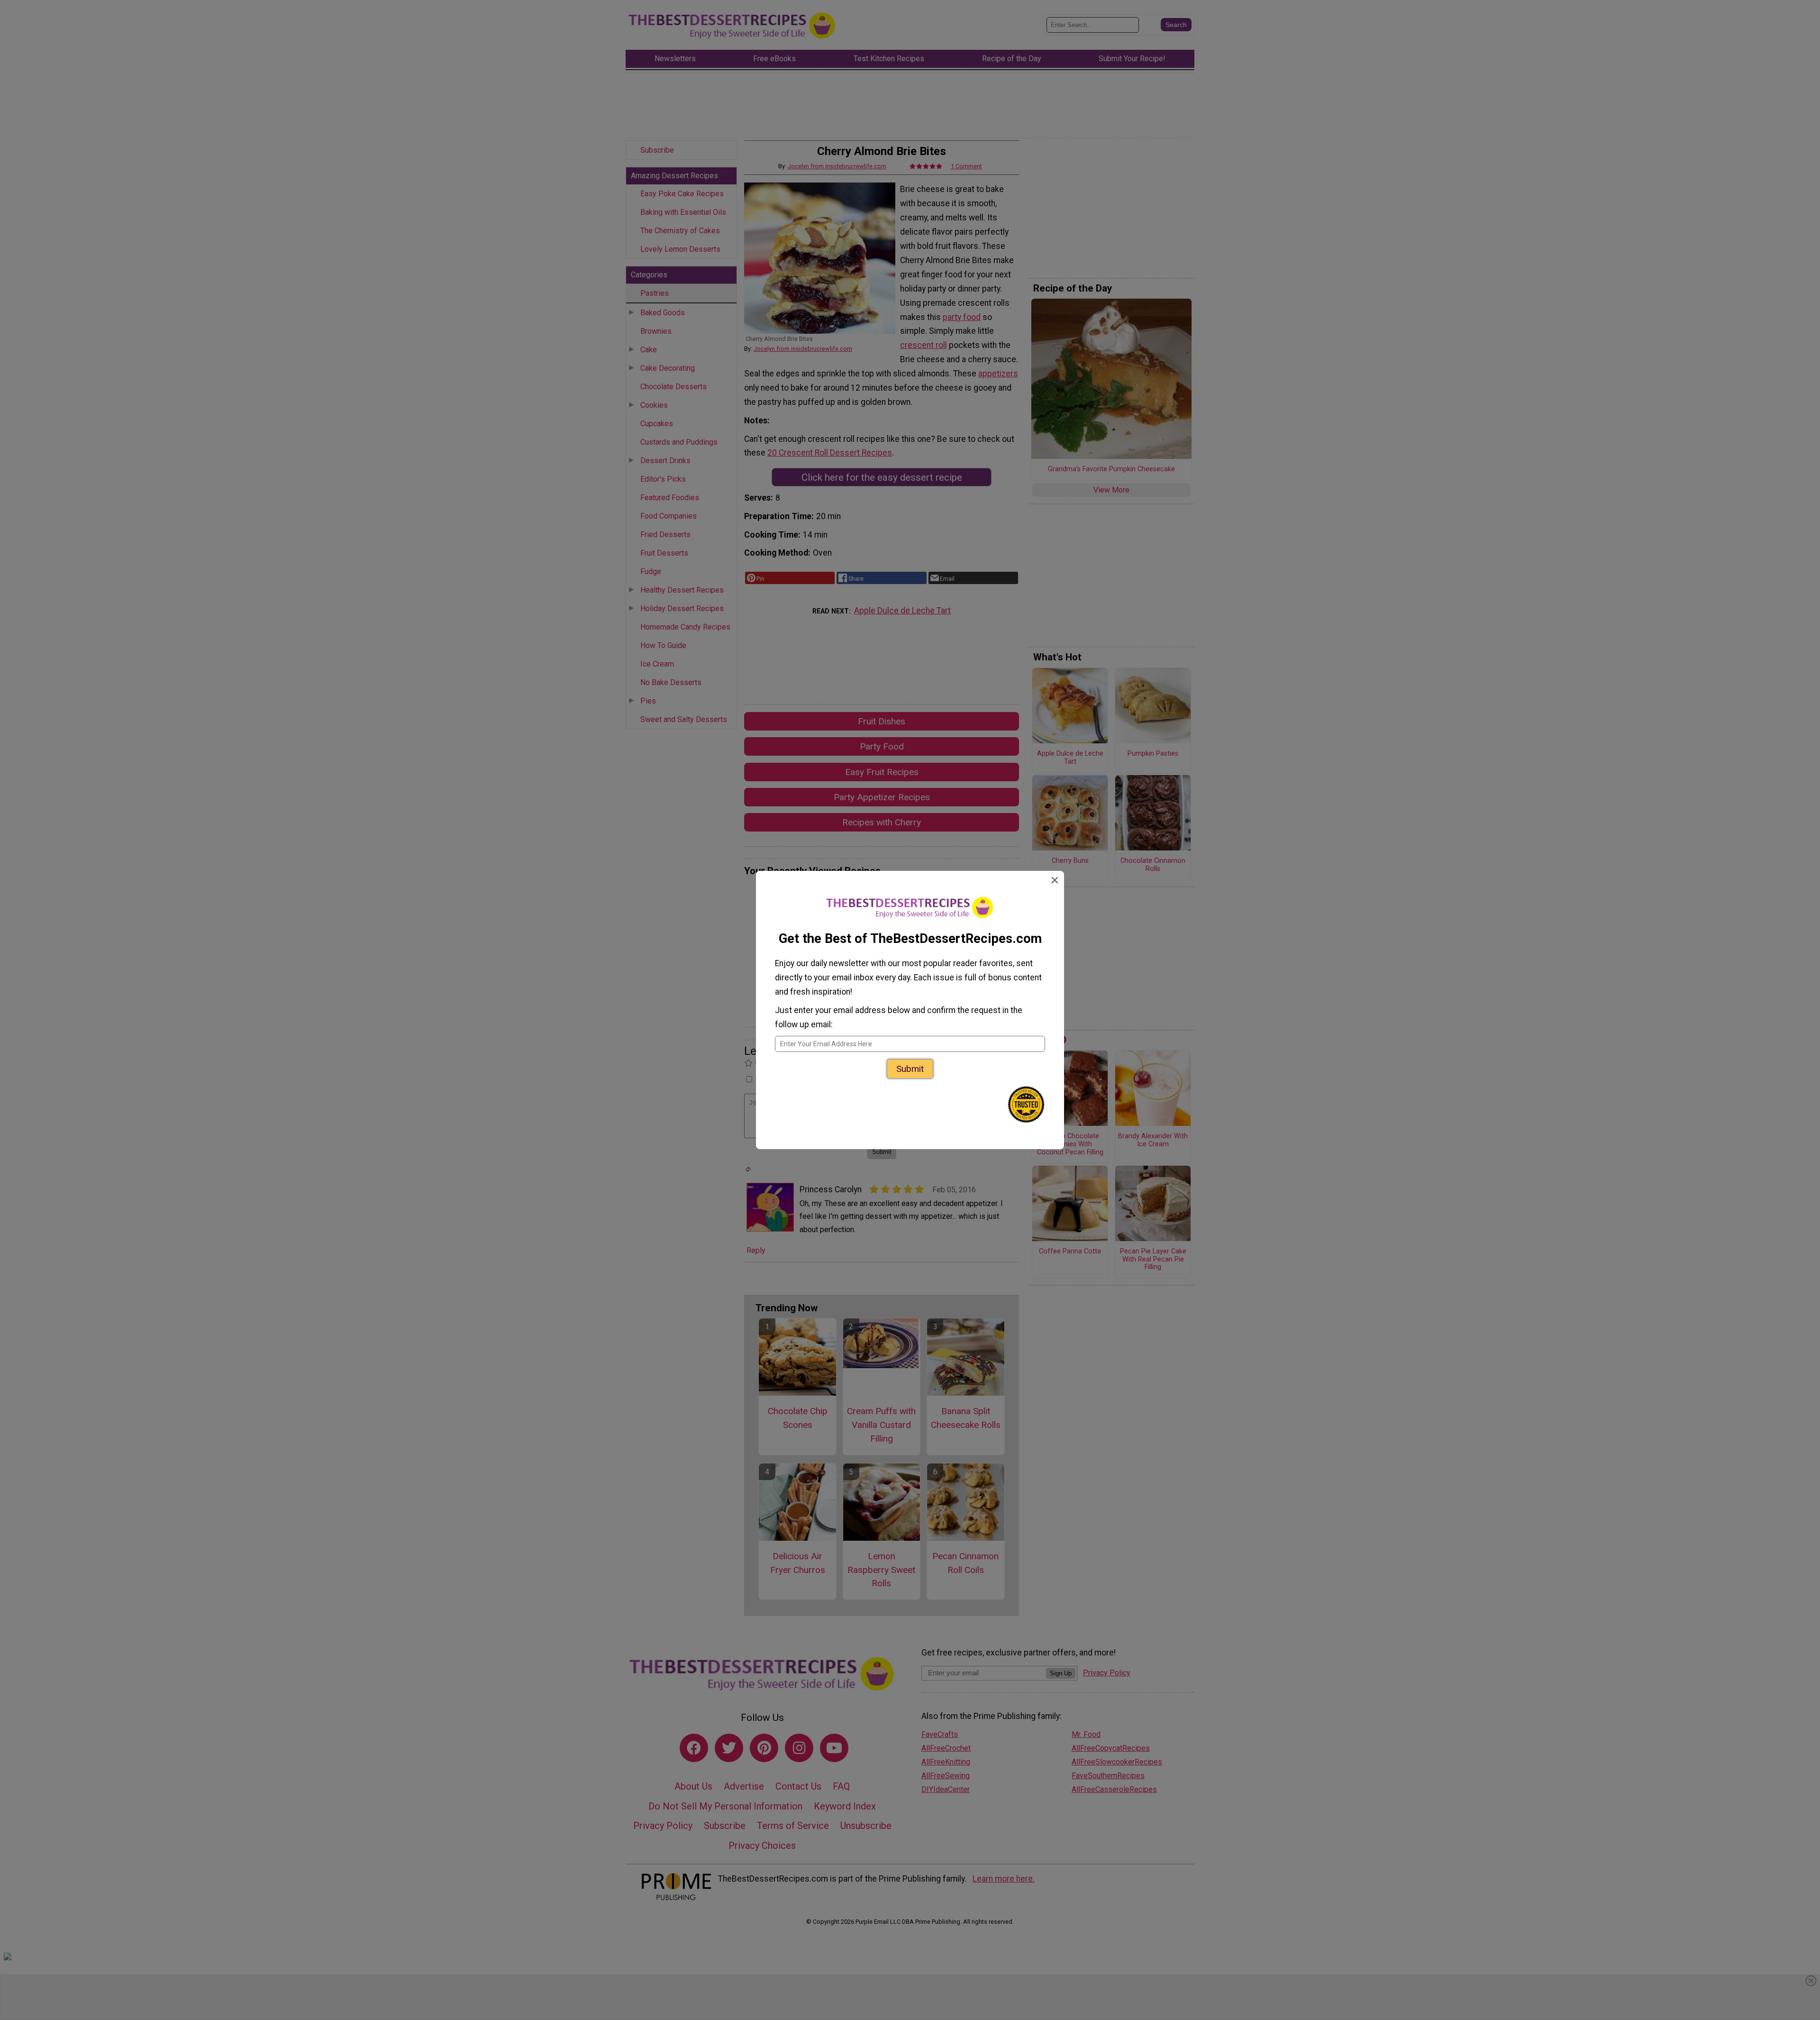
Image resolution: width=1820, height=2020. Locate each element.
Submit (910, 1069)
